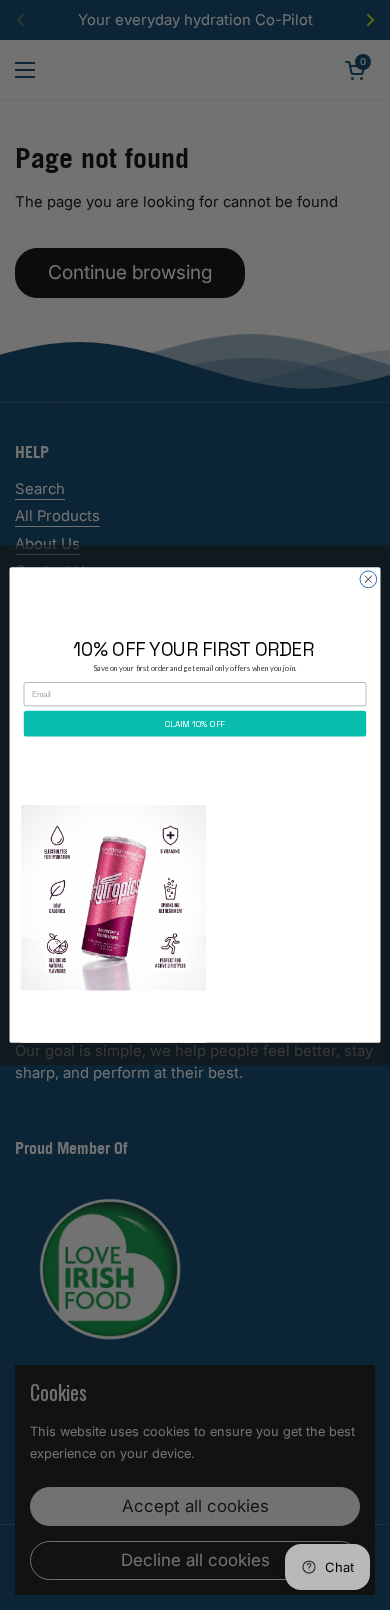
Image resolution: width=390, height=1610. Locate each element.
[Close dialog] (368, 579)
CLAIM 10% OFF (195, 723)
